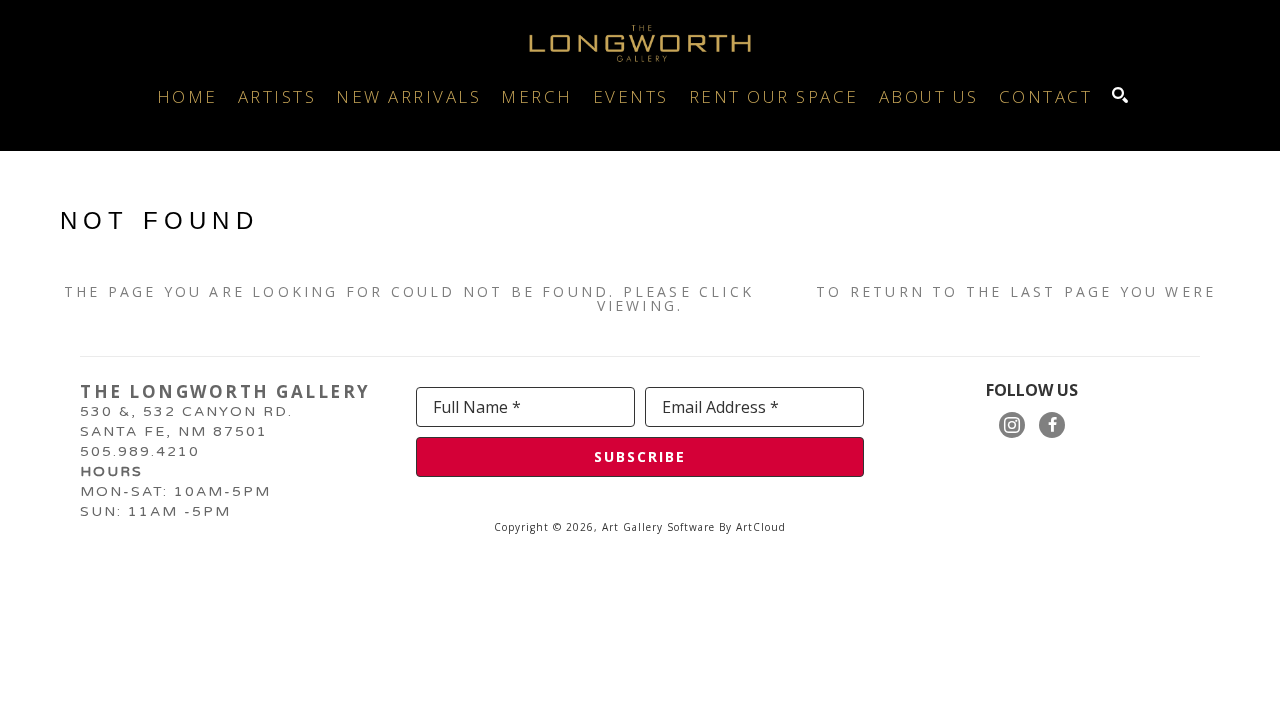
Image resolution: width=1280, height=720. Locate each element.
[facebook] (1052, 425)
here (785, 291)
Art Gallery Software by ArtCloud (694, 527)
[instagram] (1012, 425)
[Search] (1120, 95)
